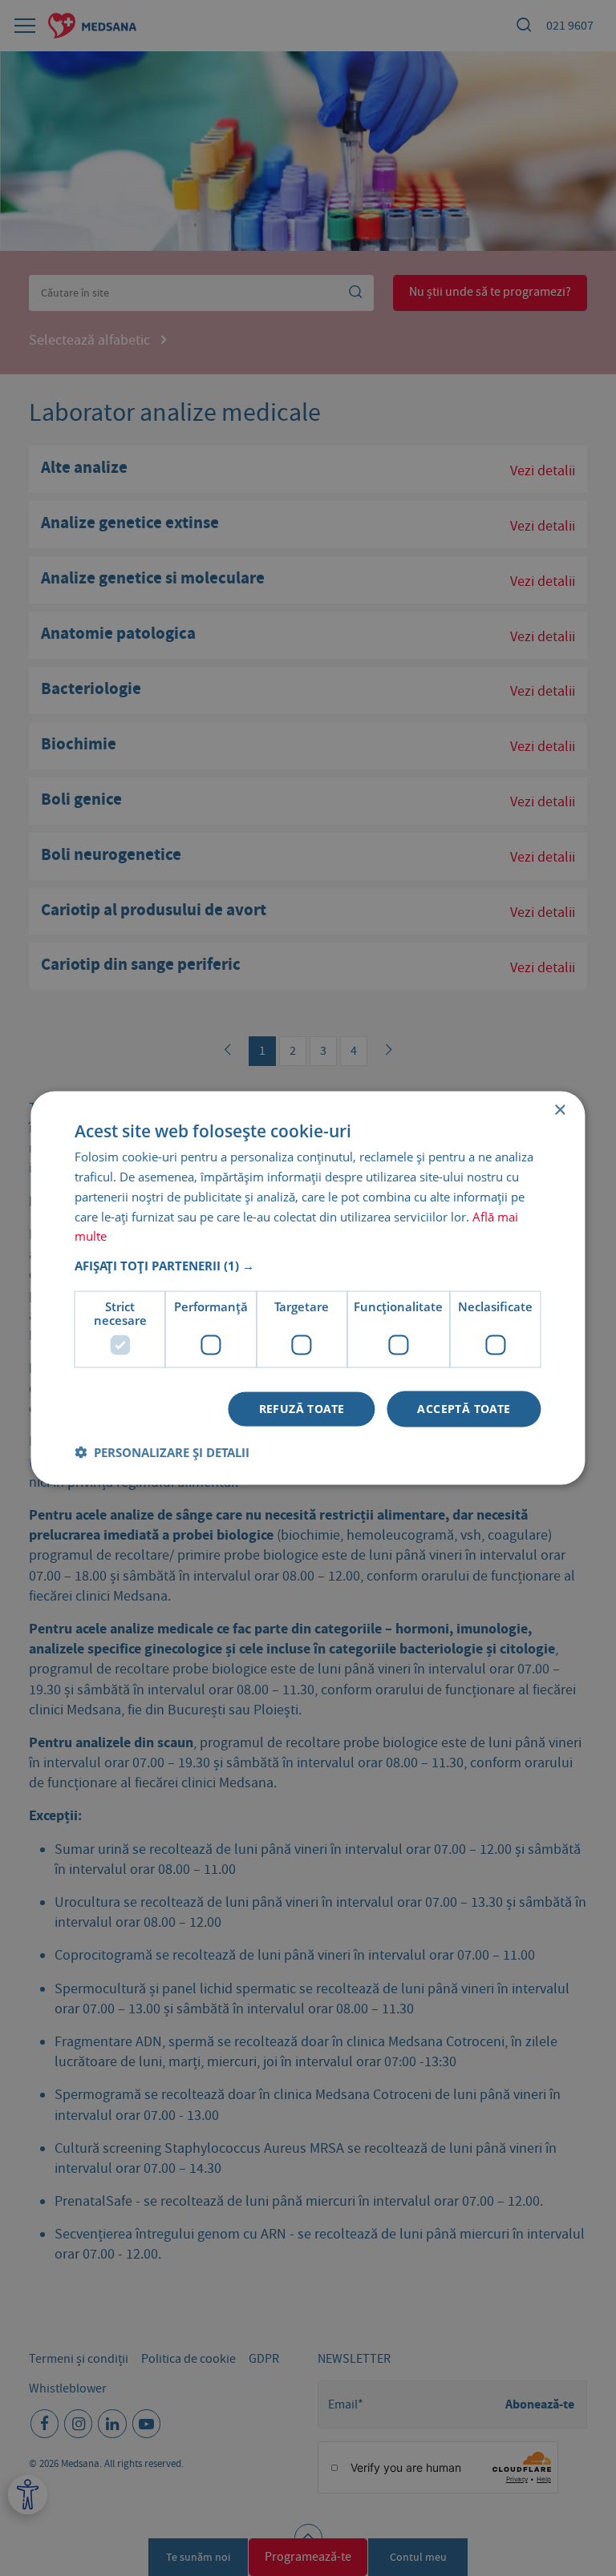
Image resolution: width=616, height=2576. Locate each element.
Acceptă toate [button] (464, 1409)
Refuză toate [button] (302, 1409)
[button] (308, 1266)
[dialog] (308, 1288)
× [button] (559, 1110)
